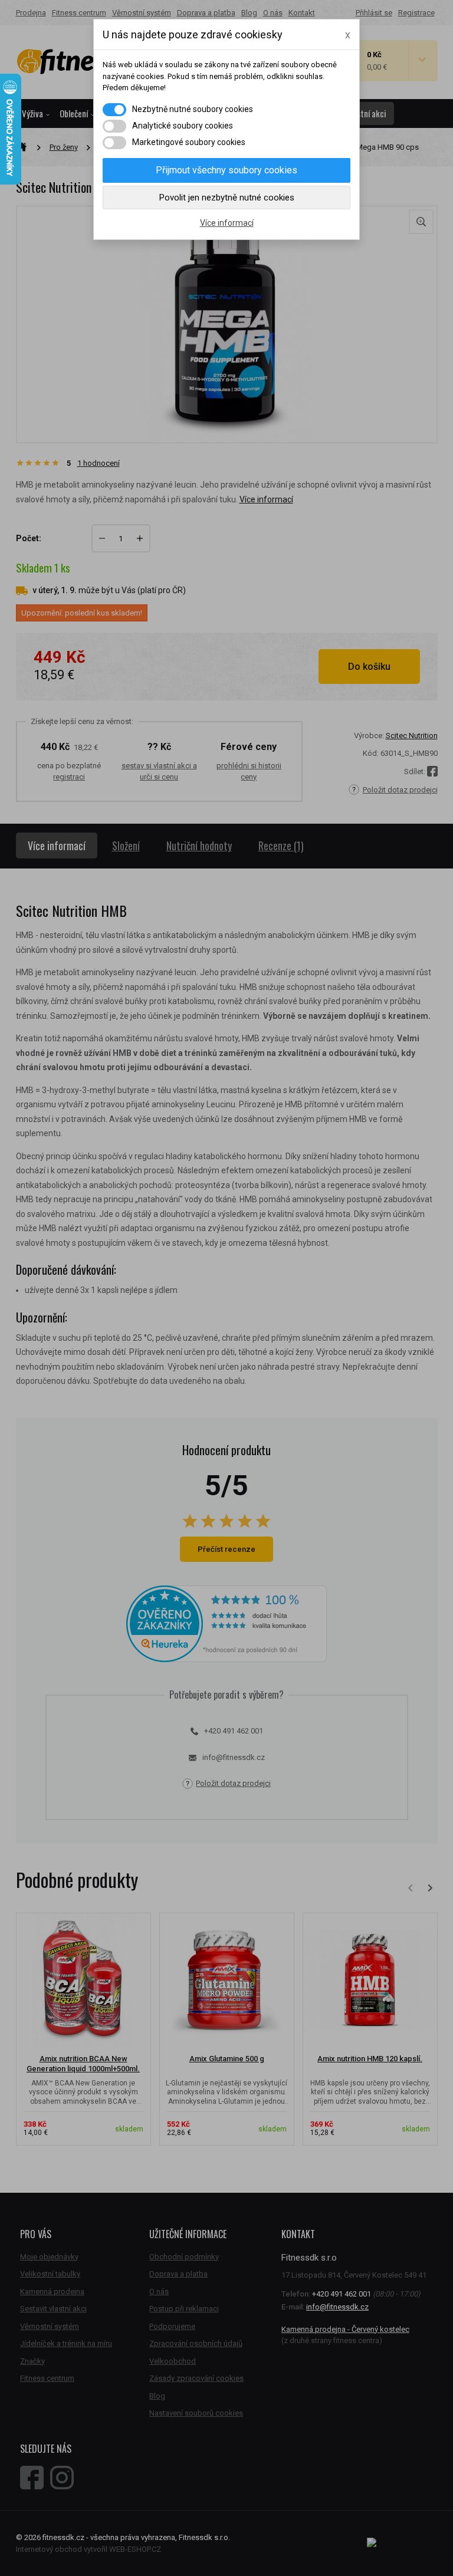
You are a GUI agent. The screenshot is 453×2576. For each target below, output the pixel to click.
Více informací (227, 223)
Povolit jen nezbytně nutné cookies (227, 198)
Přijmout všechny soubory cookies (226, 170)
